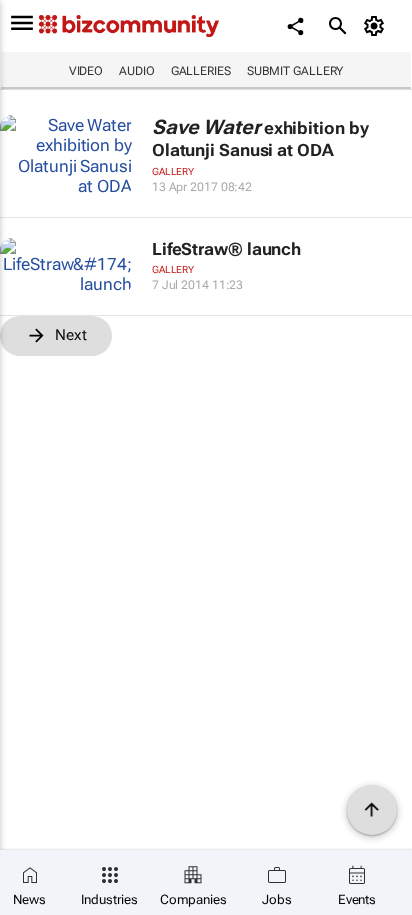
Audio (137, 71)
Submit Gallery (295, 71)
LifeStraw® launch (226, 249)
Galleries (201, 71)
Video (86, 71)
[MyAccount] (377, 26)
